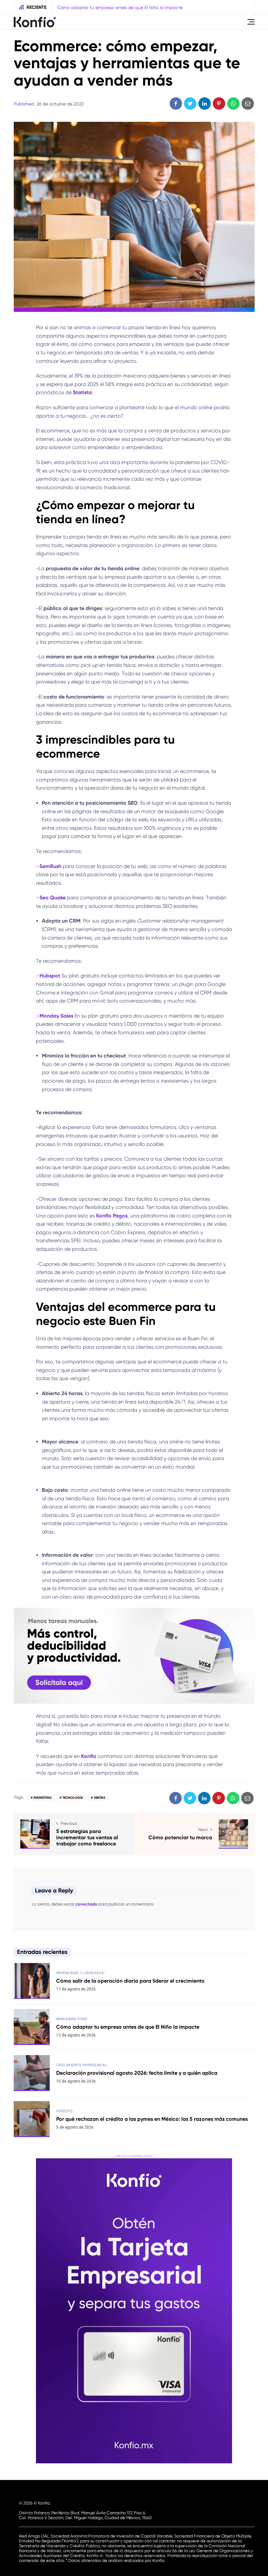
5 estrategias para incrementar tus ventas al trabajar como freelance (87, 1837)
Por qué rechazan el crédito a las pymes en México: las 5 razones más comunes (152, 2119)
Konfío (89, 1756)
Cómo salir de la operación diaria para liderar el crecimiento (130, 1981)
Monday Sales (56, 1016)
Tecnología (73, 1798)
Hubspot (50, 976)
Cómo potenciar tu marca (180, 1837)
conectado (86, 1904)
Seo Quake (53, 898)
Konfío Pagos (112, 1216)
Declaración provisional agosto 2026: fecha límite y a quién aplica (166, 8)
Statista (82, 392)
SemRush (50, 866)
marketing (43, 1798)
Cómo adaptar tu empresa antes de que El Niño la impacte (128, 2027)
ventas (100, 1798)
